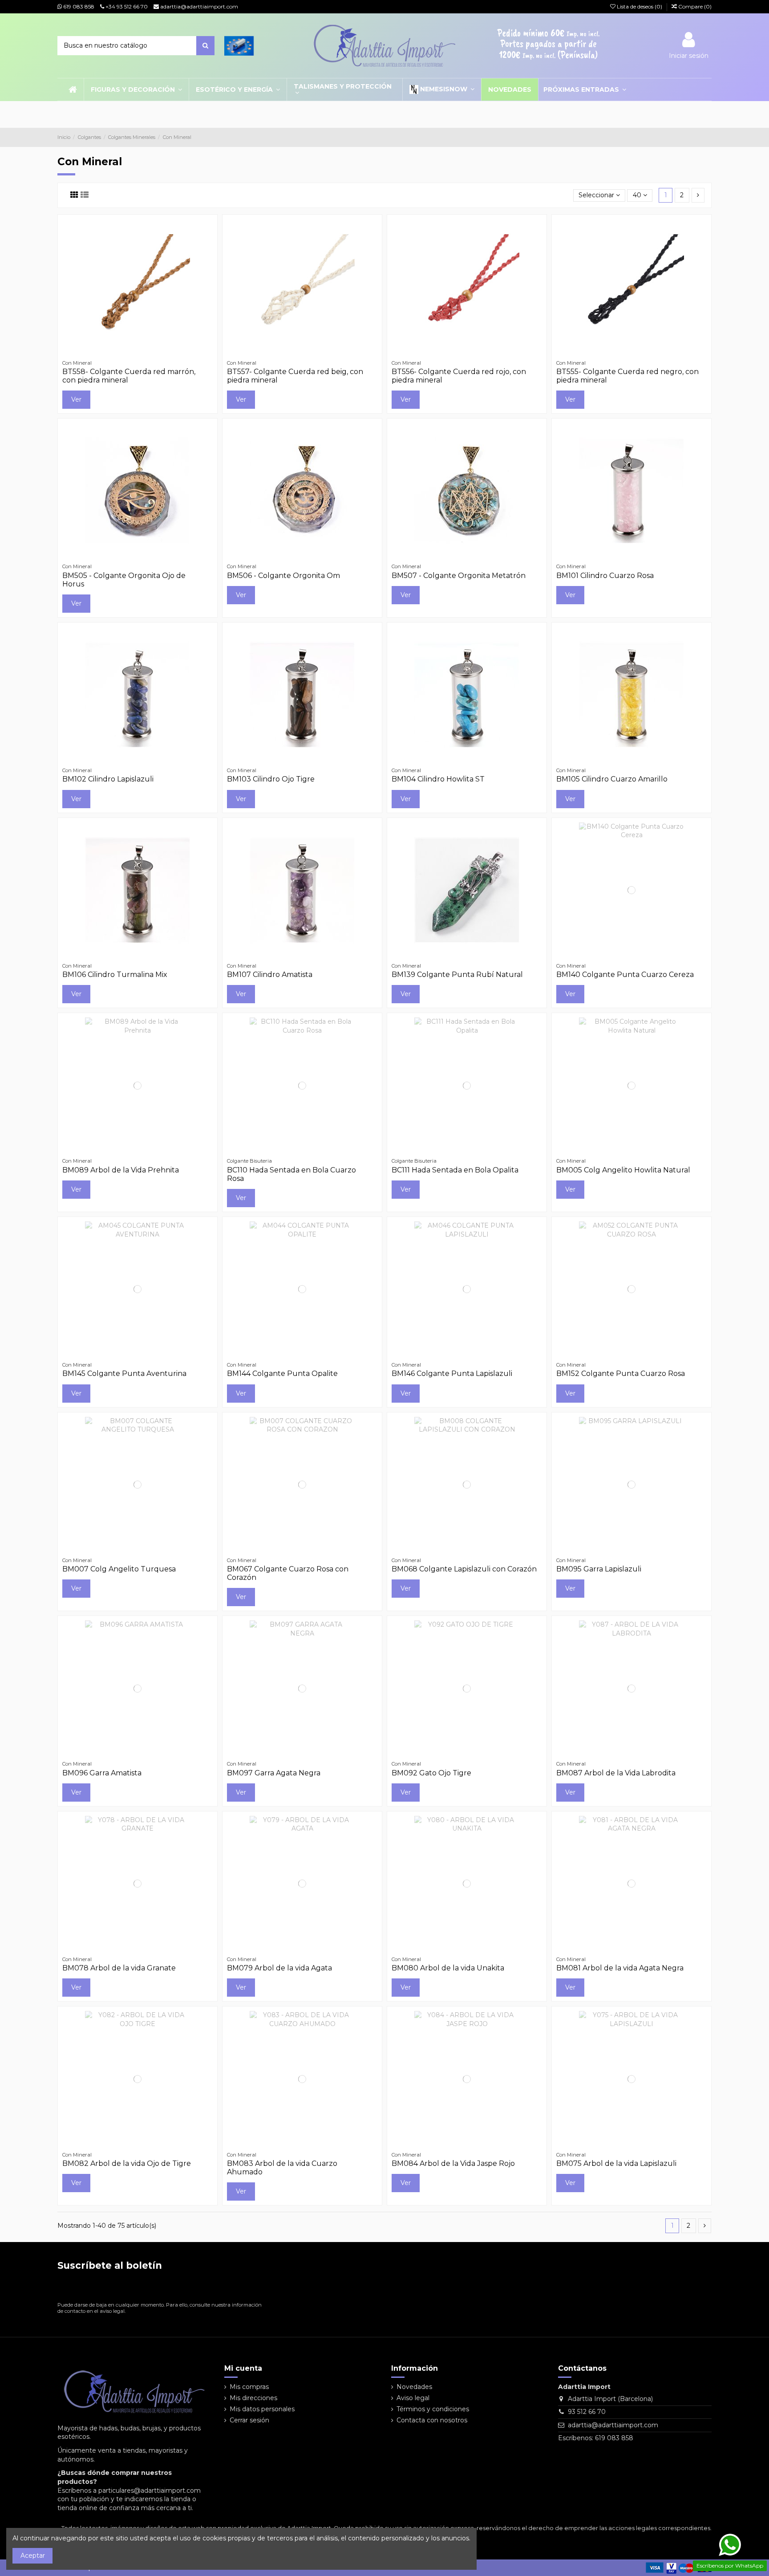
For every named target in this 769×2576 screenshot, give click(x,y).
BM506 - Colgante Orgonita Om (283, 576)
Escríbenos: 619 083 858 (596, 2438)
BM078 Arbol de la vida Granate (119, 1968)
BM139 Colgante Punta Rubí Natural (457, 975)
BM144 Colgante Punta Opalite (282, 1373)
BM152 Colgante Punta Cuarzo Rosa (621, 1373)
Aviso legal (413, 2398)
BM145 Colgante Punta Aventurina (124, 1373)
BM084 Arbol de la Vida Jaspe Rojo (453, 2163)
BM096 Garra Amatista (102, 1773)
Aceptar (33, 2556)
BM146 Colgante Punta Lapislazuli (452, 1373)
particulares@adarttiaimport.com (150, 2491)
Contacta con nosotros (432, 2420)
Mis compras (249, 2387)
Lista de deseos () (639, 6)
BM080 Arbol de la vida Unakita (448, 1968)
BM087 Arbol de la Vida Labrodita (616, 1773)
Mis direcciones (253, 2398)
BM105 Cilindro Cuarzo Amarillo (612, 779)
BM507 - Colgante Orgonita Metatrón (459, 576)
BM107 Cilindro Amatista (270, 975)
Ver (76, 399)
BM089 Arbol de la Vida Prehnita (121, 1170)
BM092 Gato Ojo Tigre (431, 1773)
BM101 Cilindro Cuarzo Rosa (605, 576)
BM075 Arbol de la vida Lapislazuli (616, 2163)
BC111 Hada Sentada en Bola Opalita (455, 1170)
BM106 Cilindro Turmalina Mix (115, 975)
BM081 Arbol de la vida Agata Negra (620, 1968)
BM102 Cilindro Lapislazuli (108, 779)
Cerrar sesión (249, 2420)
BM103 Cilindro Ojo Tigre (271, 779)
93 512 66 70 (587, 2412)
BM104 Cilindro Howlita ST (438, 779)
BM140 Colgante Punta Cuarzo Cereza (625, 975)
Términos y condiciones (433, 2409)
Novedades (414, 2387)
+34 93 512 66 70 (126, 6)
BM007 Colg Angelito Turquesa (119, 1569)
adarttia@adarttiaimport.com (198, 6)
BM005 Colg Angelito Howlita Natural (623, 1170)
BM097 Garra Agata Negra (274, 1773)
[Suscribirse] (257, 2288)
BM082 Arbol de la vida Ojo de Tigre (127, 2163)
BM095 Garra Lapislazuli (599, 1569)
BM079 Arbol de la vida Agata (279, 1968)
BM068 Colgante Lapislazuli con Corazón (464, 1569)
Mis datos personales (262, 2409)
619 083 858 (78, 6)
